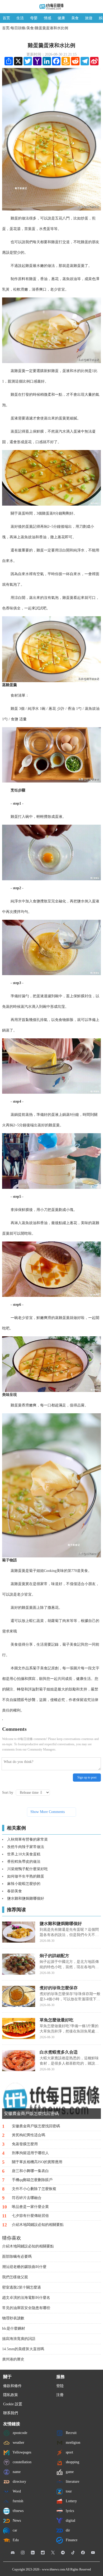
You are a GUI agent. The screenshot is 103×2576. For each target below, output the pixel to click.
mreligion (72, 2443)
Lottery (71, 2501)
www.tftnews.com (53, 2569)
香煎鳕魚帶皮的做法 (24, 1862)
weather (18, 2443)
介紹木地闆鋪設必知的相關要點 (28, 2246)
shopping (72, 2462)
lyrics (69, 2511)
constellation (22, 2462)
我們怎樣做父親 (15, 2277)
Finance (71, 2540)
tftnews (18, 2511)
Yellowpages (21, 2452)
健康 (61, 18)
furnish (17, 2501)
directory (19, 2482)
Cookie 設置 (13, 2404)
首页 (6, 18)
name (16, 2472)
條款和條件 (12, 2386)
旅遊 (89, 18)
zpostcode (19, 2433)
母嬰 (34, 18)
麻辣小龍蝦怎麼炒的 (24, 1884)
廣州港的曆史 (13, 2359)
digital (70, 2521)
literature (72, 2482)
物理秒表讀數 (13, 2318)
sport (69, 2452)
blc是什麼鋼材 (14, 2328)
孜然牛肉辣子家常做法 (26, 1847)
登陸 (60, 2386)
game (69, 2472)
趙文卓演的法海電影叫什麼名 (26, 2298)
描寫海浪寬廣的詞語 (19, 2339)
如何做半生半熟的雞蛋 (26, 1876)
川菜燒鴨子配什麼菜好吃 (27, 1869)
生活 (20, 18)
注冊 (60, 2395)
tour (68, 2491)
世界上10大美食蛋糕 (24, 1854)
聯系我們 (11, 2413)
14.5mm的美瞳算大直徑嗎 (23, 2349)
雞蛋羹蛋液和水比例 (51, 28)
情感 (48, 18)
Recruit (71, 2433)
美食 (75, 18)
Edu (15, 2540)
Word (16, 2491)
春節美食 (15, 1891)
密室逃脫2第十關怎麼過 (22, 2287)
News (16, 2521)
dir (67, 2530)
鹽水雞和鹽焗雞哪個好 (26, 1898)
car (14, 2530)
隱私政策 (11, 2395)
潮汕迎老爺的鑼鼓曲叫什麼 (24, 2267)
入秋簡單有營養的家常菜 (27, 1839)
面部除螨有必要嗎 (17, 2257)
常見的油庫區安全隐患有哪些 (26, 2308)
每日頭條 (18, 28)
